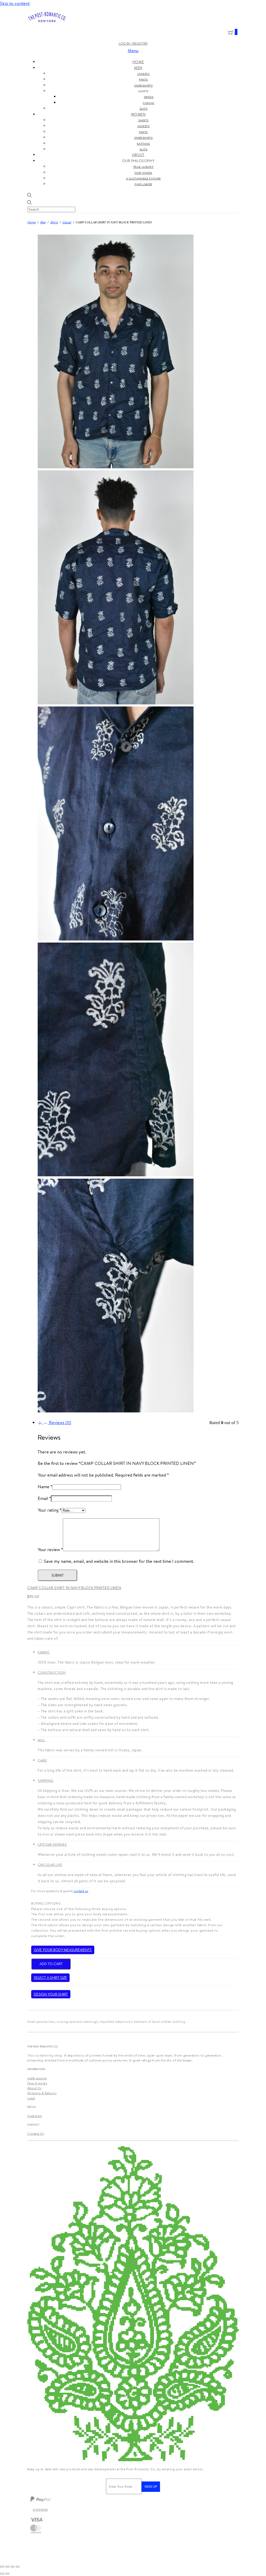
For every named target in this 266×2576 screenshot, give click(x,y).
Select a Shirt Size (50, 1978)
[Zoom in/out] (2, 2567)
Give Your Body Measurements (63, 1950)
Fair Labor (143, 184)
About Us (34, 2088)
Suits (144, 109)
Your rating (49, 1510)
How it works (37, 2083)
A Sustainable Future (143, 178)
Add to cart (51, 1964)
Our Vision (143, 173)
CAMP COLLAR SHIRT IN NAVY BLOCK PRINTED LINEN (74, 1588)
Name (45, 1487)
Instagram (35, 2116)
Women (138, 114)
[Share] (12, 2567)
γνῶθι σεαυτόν (37, 2078)
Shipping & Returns (42, 2093)
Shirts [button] (143, 91)
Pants (143, 79)
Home (138, 62)
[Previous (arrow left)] (2, 2574)
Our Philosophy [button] (138, 161)
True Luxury (144, 167)
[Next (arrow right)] (7, 2574)
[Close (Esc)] (18, 2567)
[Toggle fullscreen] (7, 2567)
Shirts (143, 120)
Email (44, 1498)
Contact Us (36, 2134)
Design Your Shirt (51, 1994)
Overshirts (144, 85)
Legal (31, 2098)
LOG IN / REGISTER (133, 43)
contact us (81, 1891)
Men (138, 68)
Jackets (143, 74)
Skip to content (15, 3)
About (138, 155)
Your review (50, 1550)
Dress (149, 97)
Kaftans (143, 144)
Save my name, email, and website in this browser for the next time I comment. (119, 1561)
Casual (149, 103)
